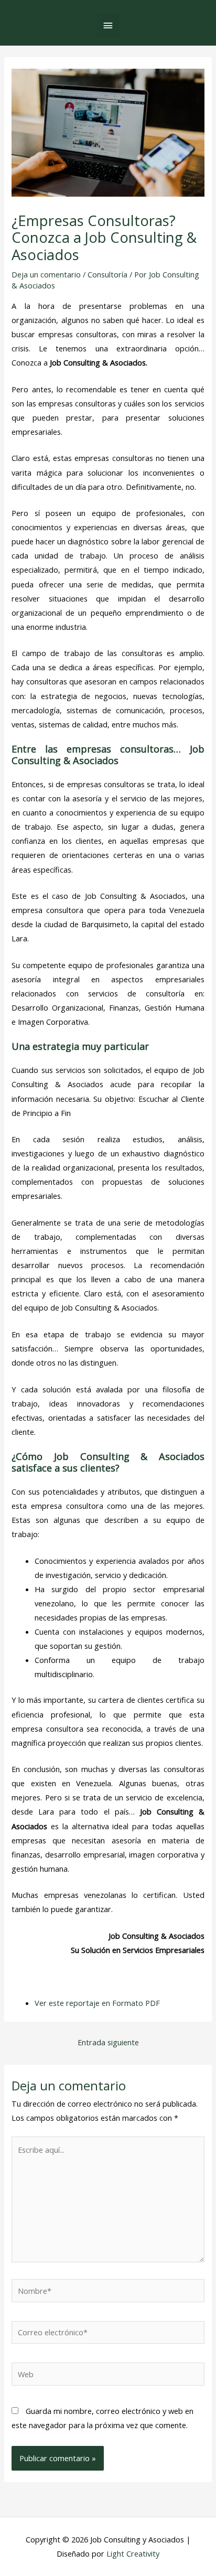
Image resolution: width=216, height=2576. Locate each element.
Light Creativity (133, 2553)
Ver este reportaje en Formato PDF (97, 2003)
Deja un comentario (46, 274)
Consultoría (107, 274)
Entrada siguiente (108, 2042)
